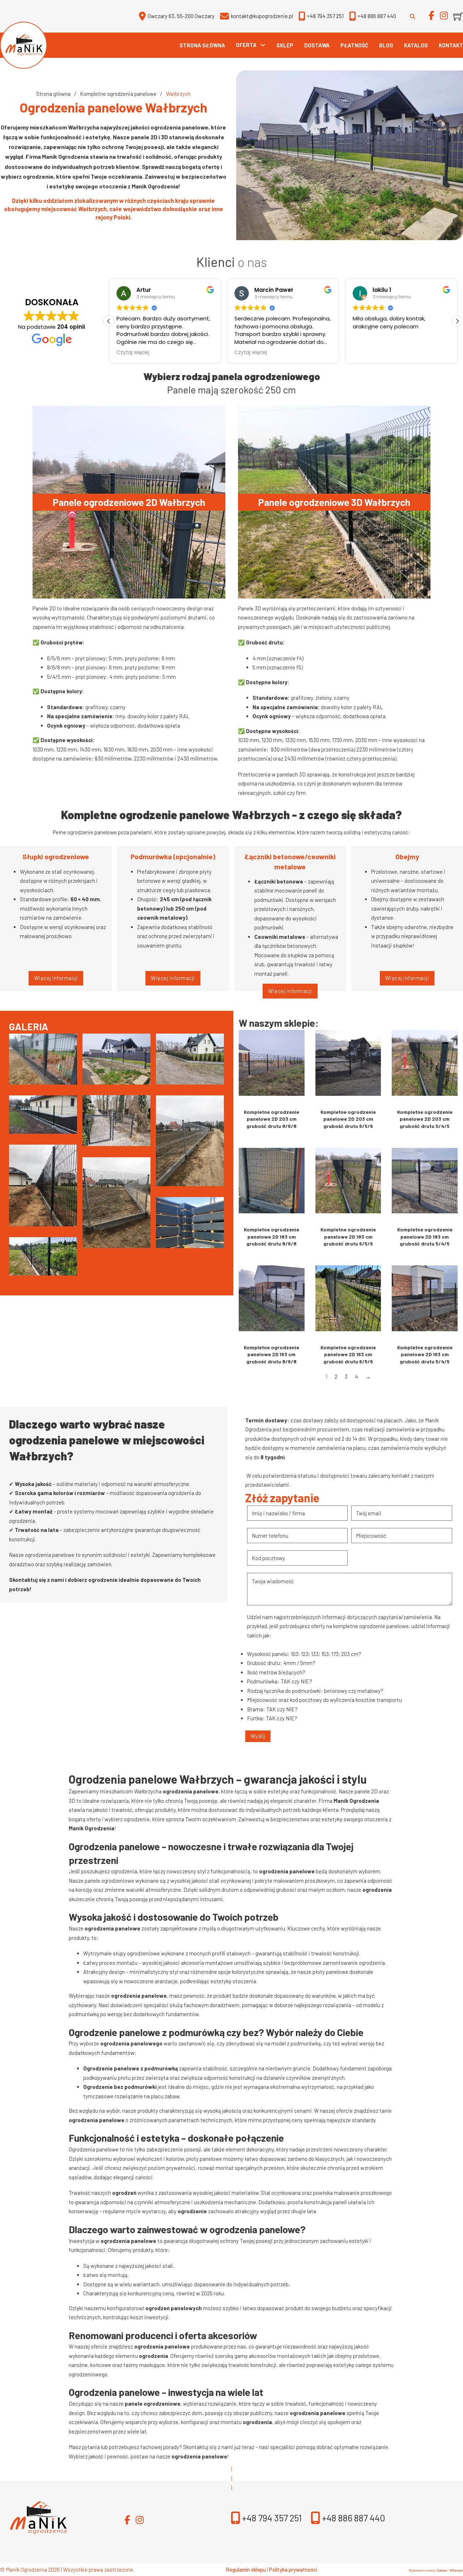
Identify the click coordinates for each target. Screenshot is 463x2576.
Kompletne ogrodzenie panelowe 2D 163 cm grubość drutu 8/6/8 (271, 1354)
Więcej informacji (56, 978)
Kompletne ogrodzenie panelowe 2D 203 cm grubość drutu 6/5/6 (348, 1119)
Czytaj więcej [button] (208, 353)
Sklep (285, 45)
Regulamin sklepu (246, 2569)
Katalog (416, 45)
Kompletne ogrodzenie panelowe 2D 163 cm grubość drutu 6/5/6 (348, 1354)
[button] (457, 321)
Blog (386, 45)
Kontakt (451, 45)
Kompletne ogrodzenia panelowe (118, 94)
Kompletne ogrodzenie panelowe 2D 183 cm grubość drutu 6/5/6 (348, 1236)
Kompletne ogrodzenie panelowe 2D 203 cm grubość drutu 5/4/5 (425, 1119)
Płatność (354, 45)
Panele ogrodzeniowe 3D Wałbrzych (334, 502)
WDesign (456, 2570)
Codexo (442, 2570)
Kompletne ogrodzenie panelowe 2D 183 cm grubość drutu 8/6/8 (271, 1236)
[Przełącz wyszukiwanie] (412, 16)
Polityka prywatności (293, 2569)
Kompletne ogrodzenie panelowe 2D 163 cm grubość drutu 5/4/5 (425, 1354)
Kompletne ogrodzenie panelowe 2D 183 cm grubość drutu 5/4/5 (425, 1236)
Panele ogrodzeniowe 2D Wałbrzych (129, 502)
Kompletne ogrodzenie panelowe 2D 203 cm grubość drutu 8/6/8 (271, 1119)
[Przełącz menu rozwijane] (263, 45)
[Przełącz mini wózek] (458, 16)
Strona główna (202, 45)
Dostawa (317, 45)
